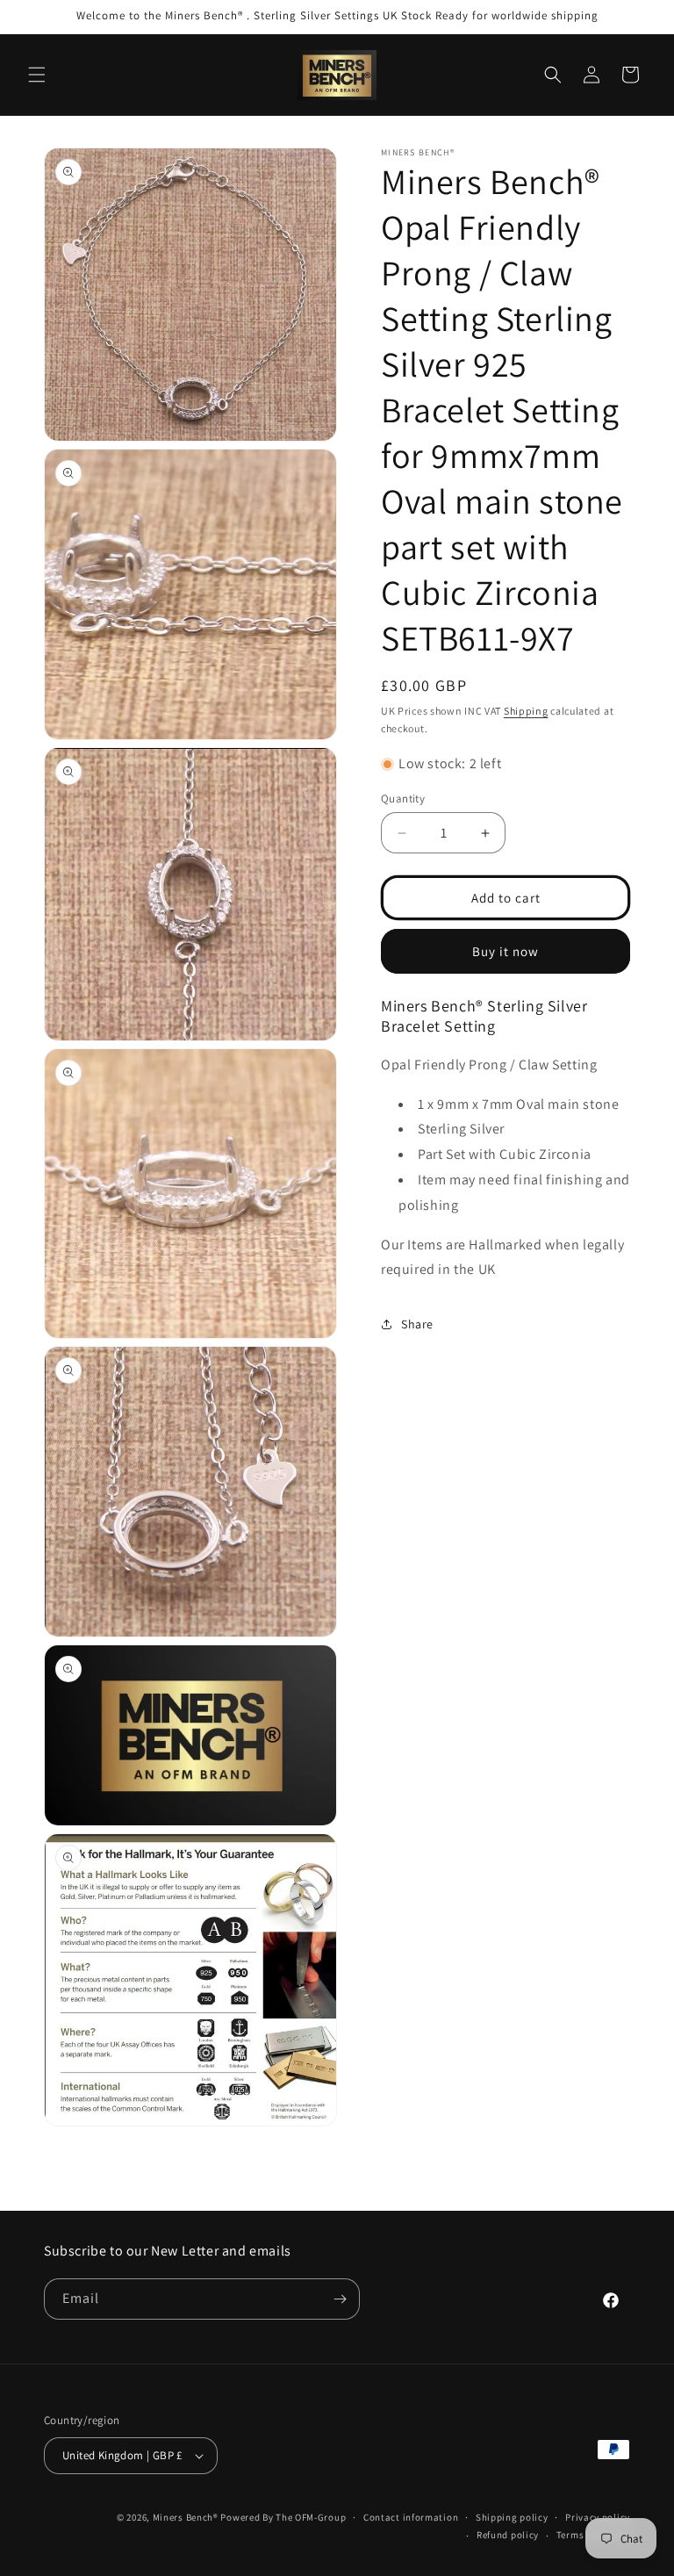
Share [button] (417, 1324)
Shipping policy (512, 2517)
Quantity (403, 799)
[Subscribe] (340, 2299)
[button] (37, 75)
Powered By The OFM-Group (283, 2517)
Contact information (411, 2517)
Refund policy (508, 2535)
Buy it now (505, 951)
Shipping (526, 711)
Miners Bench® (186, 2517)
